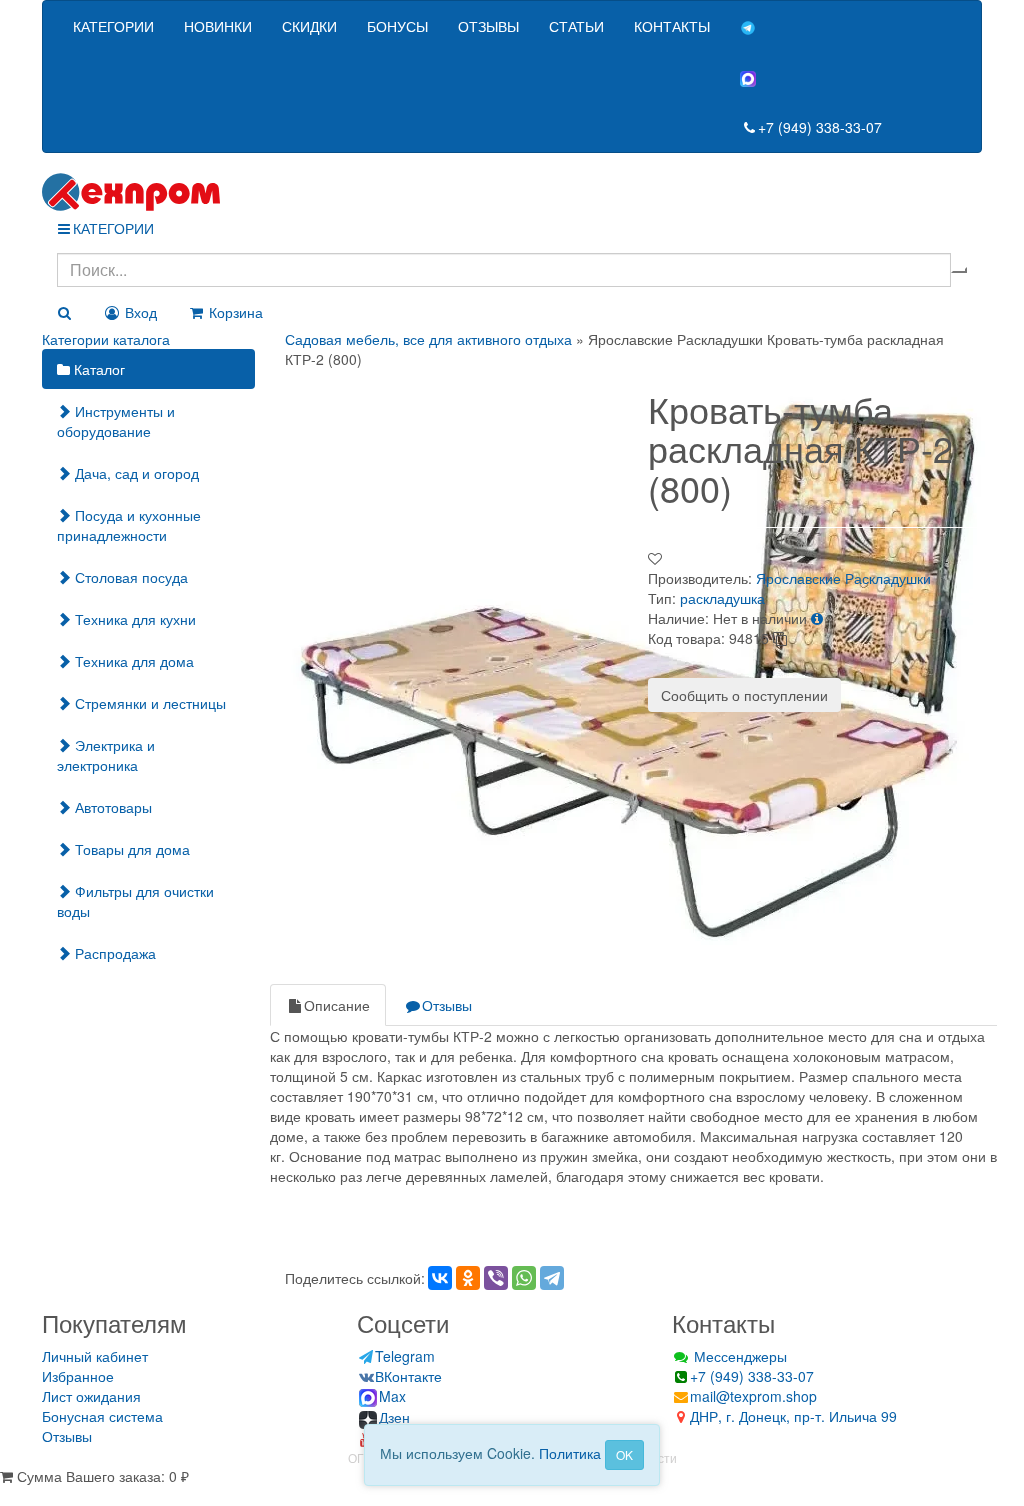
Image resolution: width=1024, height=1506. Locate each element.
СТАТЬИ (576, 26)
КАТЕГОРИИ (113, 26)
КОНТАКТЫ (672, 26)
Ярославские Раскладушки (843, 578)
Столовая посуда (129, 577)
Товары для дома (130, 849)
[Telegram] (552, 1278)
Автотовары (111, 807)
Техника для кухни (133, 619)
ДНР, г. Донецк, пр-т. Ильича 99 (793, 1416)
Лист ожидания (91, 1396)
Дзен (394, 1417)
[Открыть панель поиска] (64, 312)
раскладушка (722, 598)
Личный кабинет (95, 1356)
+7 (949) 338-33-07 (820, 127)
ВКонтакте (408, 1376)
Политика (570, 1453)
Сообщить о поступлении (744, 695)
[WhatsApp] (524, 1278)
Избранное (78, 1376)
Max (392, 1396)
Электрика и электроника (106, 755)
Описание (337, 1005)
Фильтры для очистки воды (135, 901)
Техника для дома (132, 661)
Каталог (97, 369)
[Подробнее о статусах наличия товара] (817, 618)
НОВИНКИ (218, 26)
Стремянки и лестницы (148, 703)
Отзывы (447, 1005)
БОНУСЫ (397, 26)
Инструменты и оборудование (116, 421)
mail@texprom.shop (753, 1396)
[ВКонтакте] (440, 1278)
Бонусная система (102, 1416)
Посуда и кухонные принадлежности (129, 525)
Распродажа (113, 953)
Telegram (405, 1356)
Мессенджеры (738, 1356)
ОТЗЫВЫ (488, 26)
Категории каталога (106, 339)
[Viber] (496, 1278)
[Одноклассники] (468, 1278)
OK (624, 1454)
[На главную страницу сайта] (512, 192)
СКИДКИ (309, 26)
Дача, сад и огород (135, 473)
